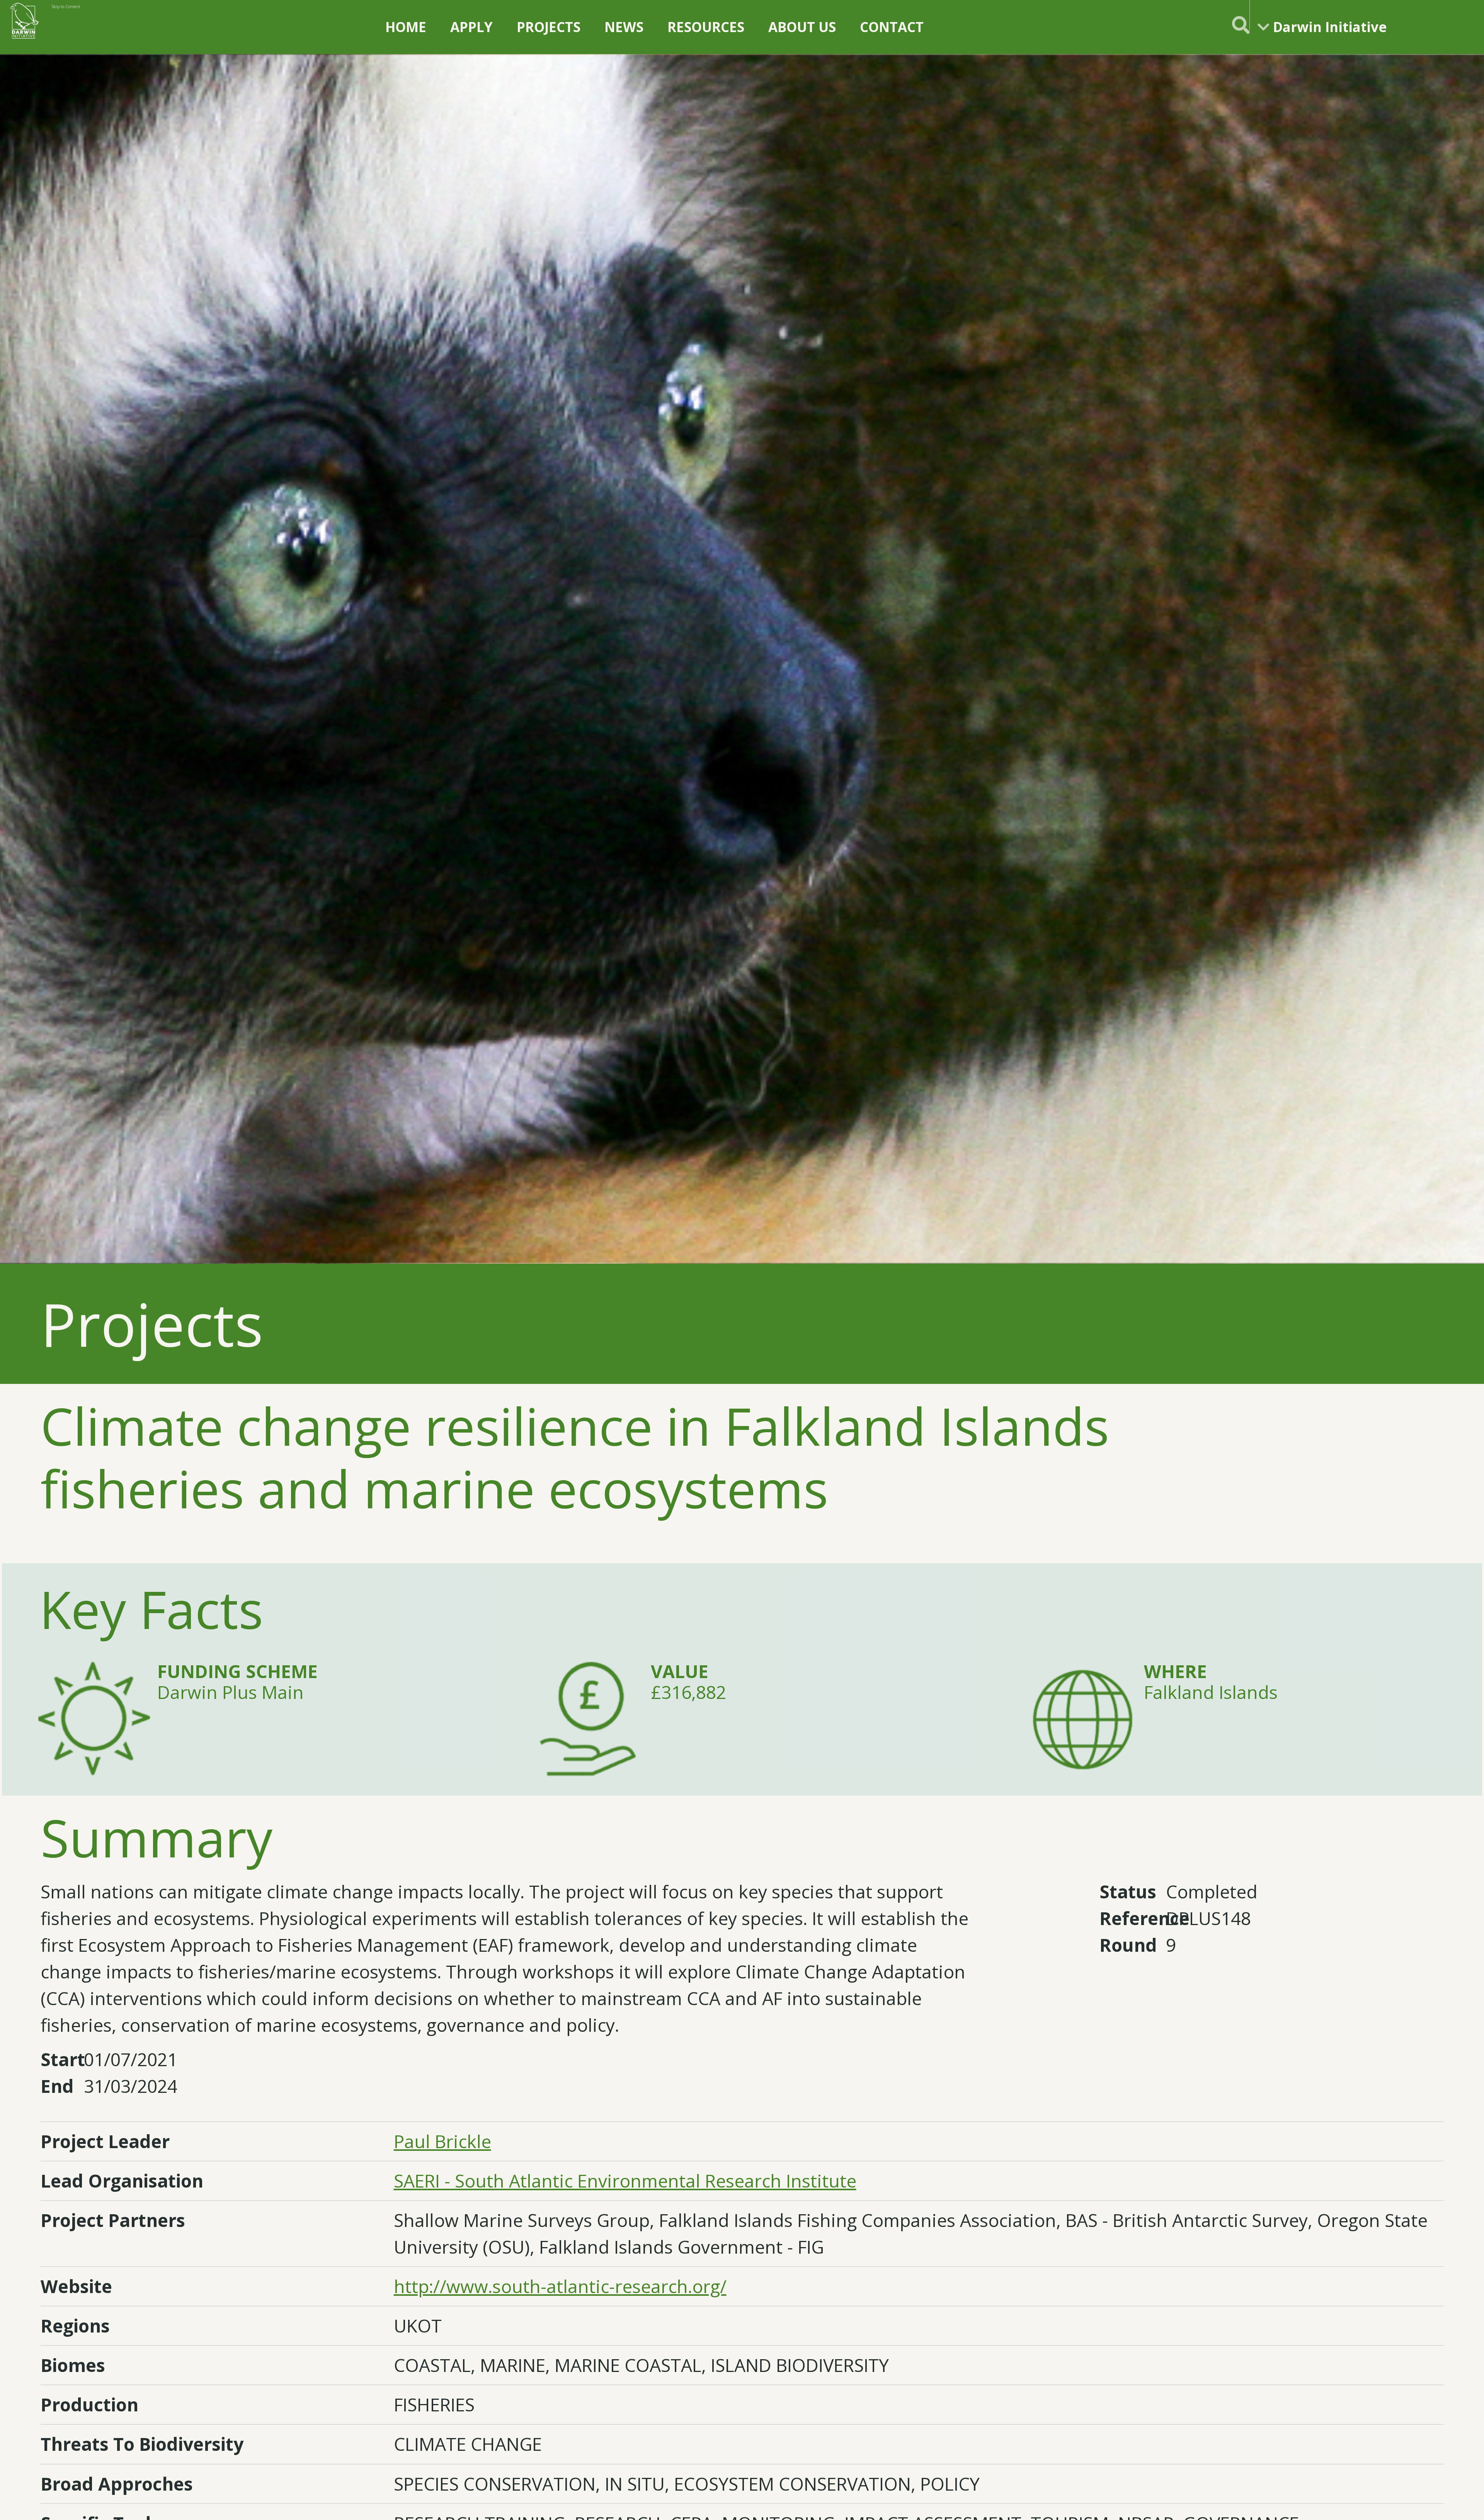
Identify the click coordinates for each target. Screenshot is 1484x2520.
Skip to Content (66, 7)
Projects (549, 27)
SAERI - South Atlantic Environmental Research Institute (625, 2181)
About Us (802, 27)
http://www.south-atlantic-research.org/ (560, 2286)
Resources (706, 27)
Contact (892, 27)
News (624, 27)
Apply (471, 27)
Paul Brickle (442, 2141)
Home (406, 27)
